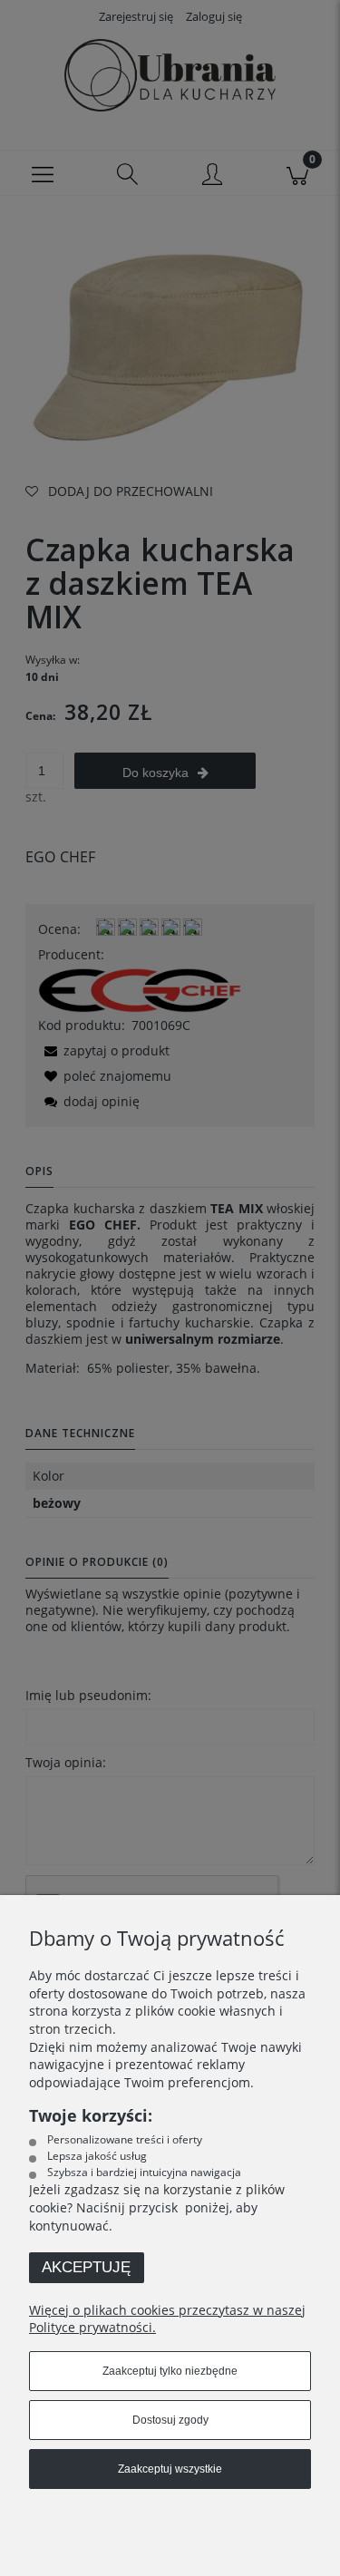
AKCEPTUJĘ (86, 2267)
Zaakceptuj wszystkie (170, 2469)
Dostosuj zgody (170, 2420)
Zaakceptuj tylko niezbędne (170, 2371)
